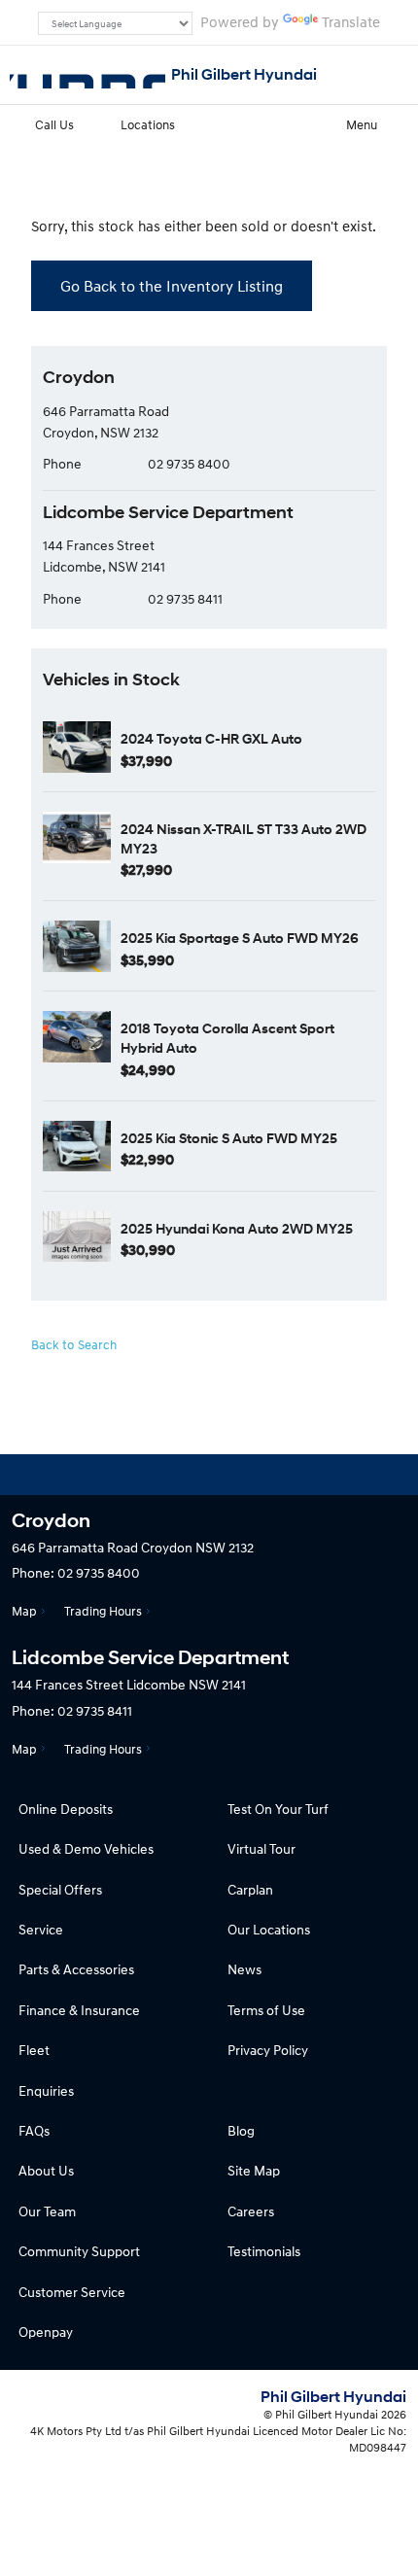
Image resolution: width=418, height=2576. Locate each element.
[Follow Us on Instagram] (157, 1475)
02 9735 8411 (185, 598)
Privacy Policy (268, 2050)
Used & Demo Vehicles (86, 1848)
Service (41, 1929)
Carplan (250, 1889)
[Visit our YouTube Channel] (209, 1475)
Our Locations (269, 1929)
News (244, 1969)
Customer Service (72, 2292)
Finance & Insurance (79, 2010)
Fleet (34, 2050)
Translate (351, 21)
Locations (148, 124)
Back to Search (74, 1344)
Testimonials (264, 2251)
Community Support (79, 2251)
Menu (362, 124)
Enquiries (46, 2090)
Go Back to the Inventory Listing (172, 286)
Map (24, 1611)
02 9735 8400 (189, 463)
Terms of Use (266, 2010)
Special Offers (60, 1889)
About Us (46, 2170)
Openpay (46, 2332)
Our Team (47, 2211)
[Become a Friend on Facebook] (261, 1475)
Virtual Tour (261, 1848)
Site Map (254, 2170)
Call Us (54, 124)
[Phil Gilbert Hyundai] (87, 75)
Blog (241, 2130)
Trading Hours (103, 1611)
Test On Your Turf (278, 1809)
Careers (251, 2211)
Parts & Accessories (76, 1969)
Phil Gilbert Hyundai (244, 74)
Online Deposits (66, 1809)
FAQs (34, 2130)
